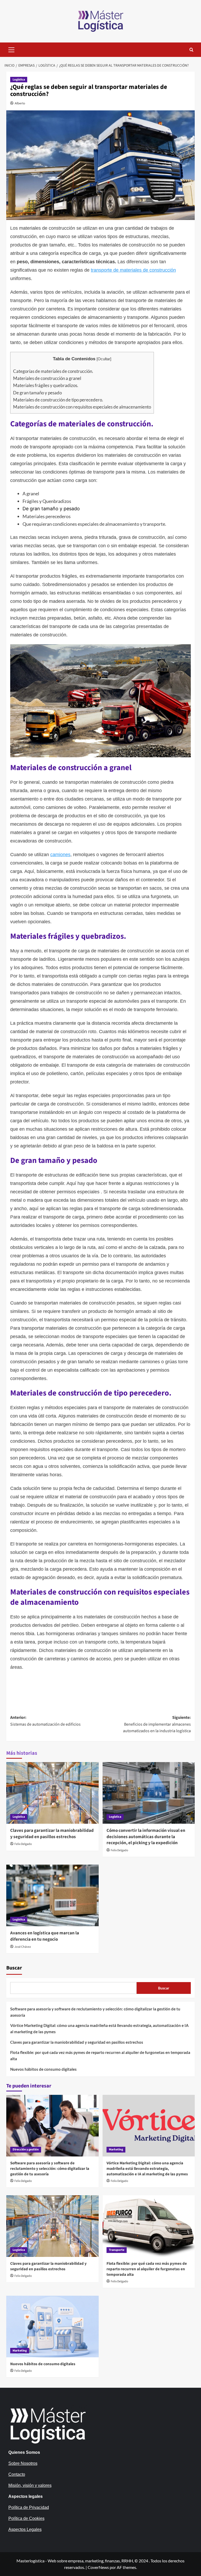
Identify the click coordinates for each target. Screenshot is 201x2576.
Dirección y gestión (26, 2150)
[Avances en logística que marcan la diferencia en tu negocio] (52, 1895)
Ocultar (104, 359)
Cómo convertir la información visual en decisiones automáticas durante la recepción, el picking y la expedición (146, 1837)
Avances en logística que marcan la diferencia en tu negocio (45, 1936)
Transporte (117, 2250)
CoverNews (98, 2567)
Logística (19, 80)
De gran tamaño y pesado (37, 393)
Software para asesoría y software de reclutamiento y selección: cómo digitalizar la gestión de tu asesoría (95, 2012)
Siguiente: (157, 1724)
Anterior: (45, 1721)
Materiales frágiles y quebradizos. (46, 385)
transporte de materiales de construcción (133, 270)
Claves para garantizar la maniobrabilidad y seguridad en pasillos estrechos (52, 1834)
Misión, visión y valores (30, 2485)
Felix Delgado (23, 1844)
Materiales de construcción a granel (47, 378)
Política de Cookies (26, 2518)
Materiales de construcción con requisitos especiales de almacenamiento (82, 407)
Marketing (116, 2150)
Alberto (20, 103)
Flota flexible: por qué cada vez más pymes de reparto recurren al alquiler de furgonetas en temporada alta (100, 2056)
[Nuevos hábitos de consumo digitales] (52, 2327)
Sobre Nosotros (23, 2463)
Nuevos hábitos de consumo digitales (43, 2069)
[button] (12, 49)
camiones (60, 855)
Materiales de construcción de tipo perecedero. (58, 400)
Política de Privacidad (29, 2507)
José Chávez (23, 1947)
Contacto (17, 2474)
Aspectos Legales (25, 2529)
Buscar (14, 1968)
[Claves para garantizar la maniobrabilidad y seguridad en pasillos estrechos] (52, 1793)
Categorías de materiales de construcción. (53, 371)
